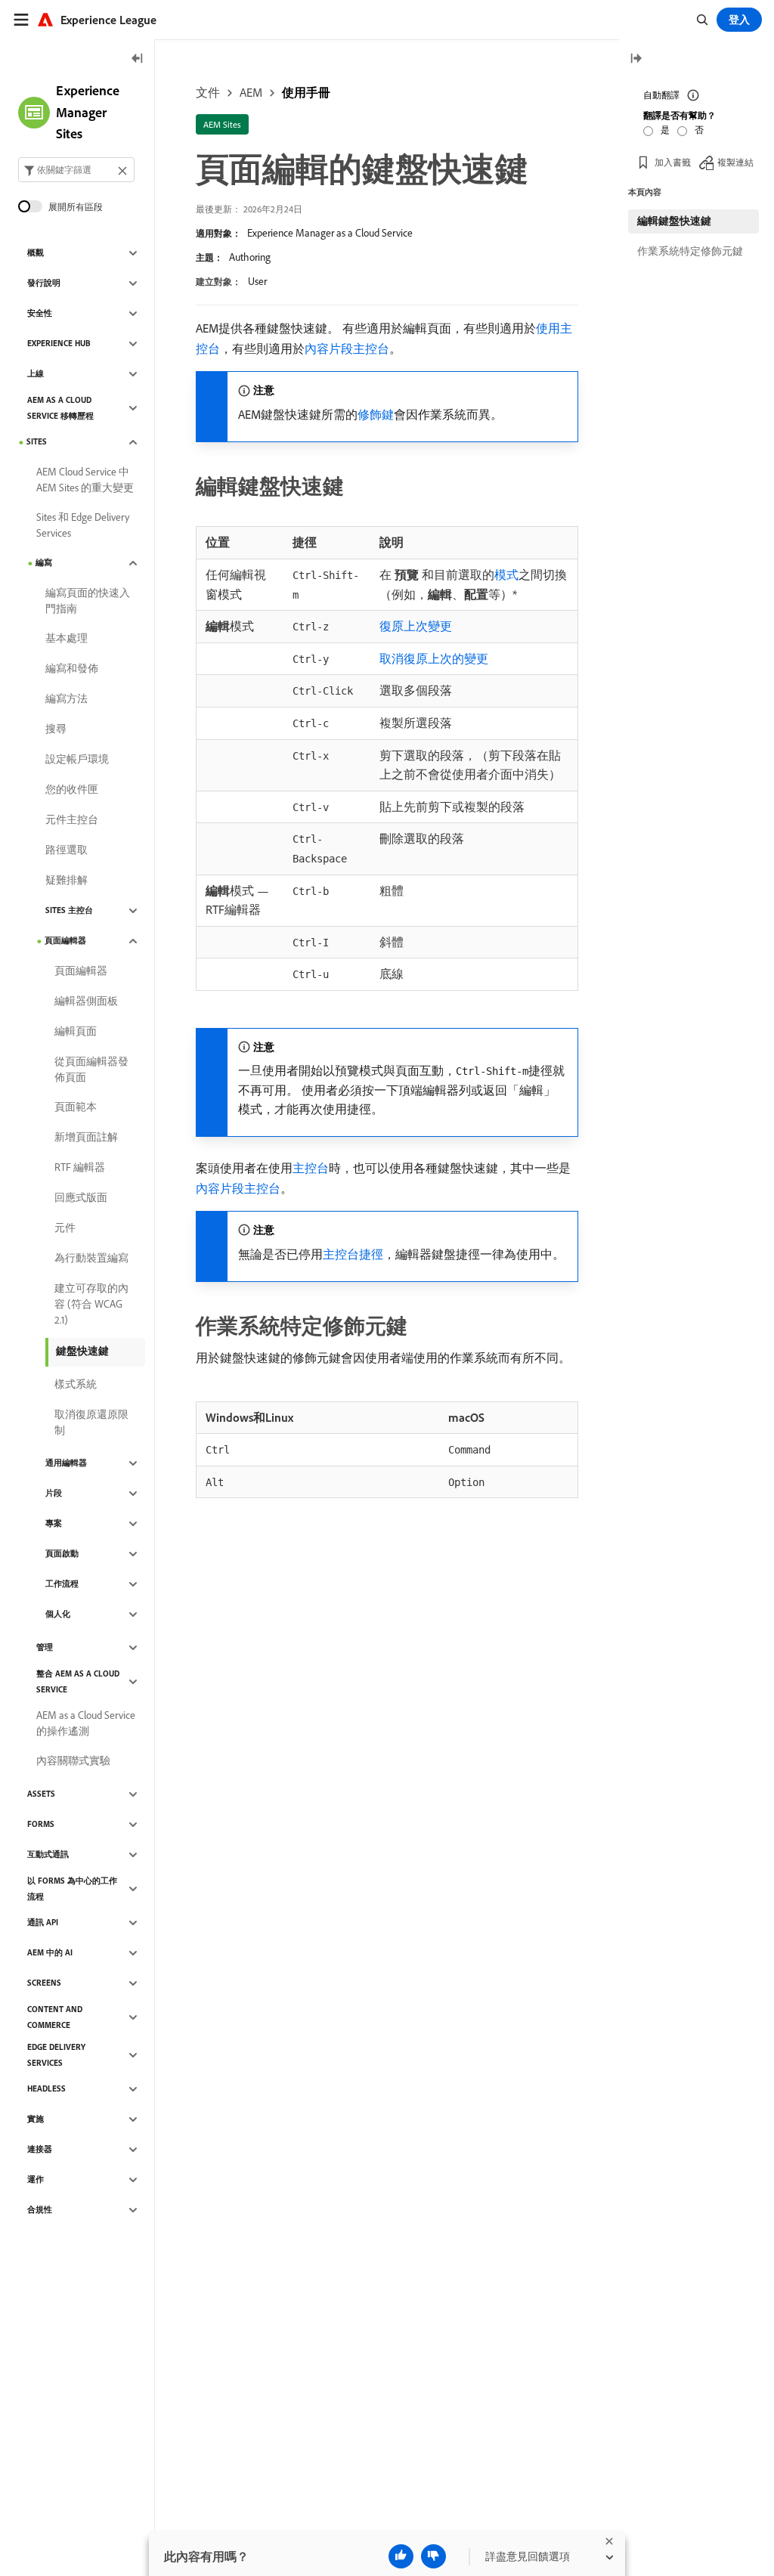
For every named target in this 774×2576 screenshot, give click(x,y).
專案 (54, 1523)
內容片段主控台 (347, 348)
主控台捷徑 (353, 1254)
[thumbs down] (433, 2556)
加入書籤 (673, 162)
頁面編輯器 (65, 940)
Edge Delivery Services (56, 2055)
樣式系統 (76, 1384)
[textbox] (76, 170)
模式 (506, 574)
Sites (37, 441)
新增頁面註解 (86, 1137)
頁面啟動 (62, 1553)
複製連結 (735, 162)
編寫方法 (67, 698)
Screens (44, 1983)
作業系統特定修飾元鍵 (690, 251)
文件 (208, 92)
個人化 (58, 1614)
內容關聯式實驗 (73, 1760)
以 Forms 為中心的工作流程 (72, 1889)
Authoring (250, 257)
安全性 (40, 313)
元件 (65, 1228)
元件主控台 (72, 819)
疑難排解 (67, 880)
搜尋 (56, 729)
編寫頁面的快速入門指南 (88, 601)
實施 (36, 2119)
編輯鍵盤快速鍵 (674, 221)
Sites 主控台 (69, 910)
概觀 (36, 252)
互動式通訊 (48, 1854)
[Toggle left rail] (138, 59)
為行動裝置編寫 (91, 1258)
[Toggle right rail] (636, 59)
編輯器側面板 (86, 1001)
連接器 (40, 2149)
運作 (36, 2179)
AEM (251, 92)
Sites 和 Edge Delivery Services (83, 525)
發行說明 (44, 283)
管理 (45, 1647)
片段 (54, 1493)
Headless (46, 2088)
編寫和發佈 (72, 668)
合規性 (40, 2209)
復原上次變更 (416, 626)
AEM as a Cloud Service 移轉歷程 (60, 408)
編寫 (44, 562)
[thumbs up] (401, 2556)
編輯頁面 (76, 1031)
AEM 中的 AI (50, 1952)
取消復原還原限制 (91, 1422)
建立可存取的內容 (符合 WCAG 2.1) (91, 1304)
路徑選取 (67, 850)
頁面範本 (76, 1107)
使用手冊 (306, 92)
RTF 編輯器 (80, 1167)
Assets (41, 1794)
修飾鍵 (376, 414)
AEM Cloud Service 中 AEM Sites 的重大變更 (85, 480)
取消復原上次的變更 (434, 658)
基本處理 (67, 638)
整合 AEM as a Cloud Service (78, 1681)
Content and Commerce (55, 2017)
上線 (36, 373)
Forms (41, 1824)
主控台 (311, 1168)
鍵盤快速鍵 (82, 1351)
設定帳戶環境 (77, 759)
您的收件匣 (72, 789)
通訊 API (43, 1922)
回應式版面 (81, 1197)
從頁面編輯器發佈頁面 (91, 1069)
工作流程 (62, 1584)
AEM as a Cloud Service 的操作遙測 (86, 1723)
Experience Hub (59, 343)
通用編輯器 (66, 1463)
